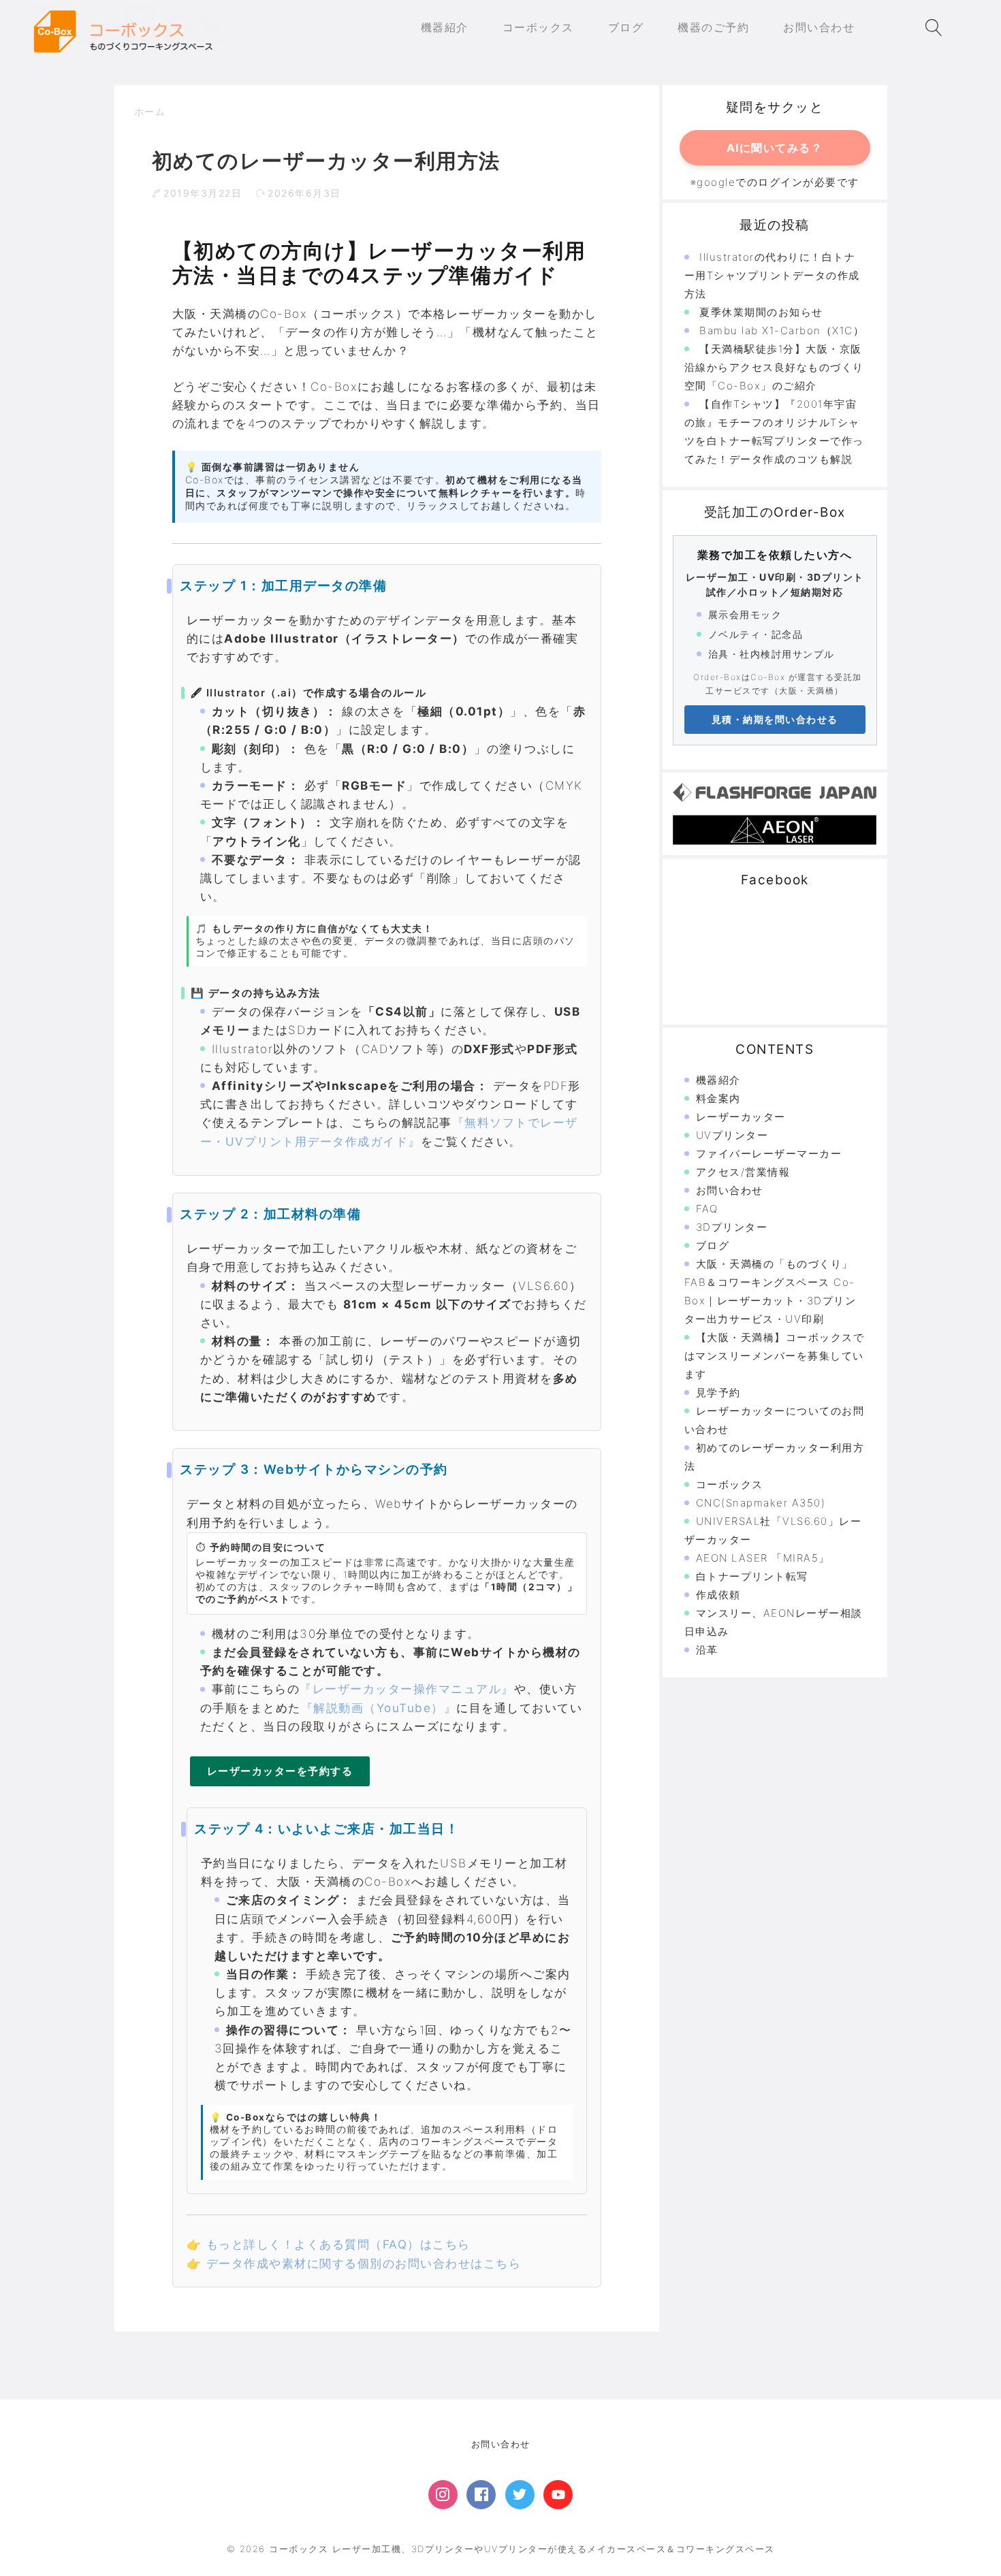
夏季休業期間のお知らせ (761, 312)
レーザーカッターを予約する (280, 1771)
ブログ (713, 1245)
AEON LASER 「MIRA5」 (763, 1558)
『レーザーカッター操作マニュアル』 (407, 1689)
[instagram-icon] (443, 2495)
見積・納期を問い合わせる (775, 719)
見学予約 (718, 1392)
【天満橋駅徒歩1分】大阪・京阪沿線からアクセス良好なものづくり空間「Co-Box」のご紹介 (774, 367)
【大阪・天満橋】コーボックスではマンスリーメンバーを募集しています (775, 1356)
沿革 (707, 1650)
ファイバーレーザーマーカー (769, 1154)
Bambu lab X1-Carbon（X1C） (782, 331)
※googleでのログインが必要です (775, 182)
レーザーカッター (741, 1117)
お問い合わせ (730, 1190)
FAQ (707, 1209)
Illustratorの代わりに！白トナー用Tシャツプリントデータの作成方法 (772, 275)
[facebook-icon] (481, 2495)
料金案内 (718, 1098)
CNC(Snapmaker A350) (761, 1503)
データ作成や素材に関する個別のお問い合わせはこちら (364, 2264)
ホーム (150, 111)
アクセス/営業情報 (743, 1172)
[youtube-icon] (558, 2495)
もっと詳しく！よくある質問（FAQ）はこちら (338, 2244)
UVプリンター (732, 1135)
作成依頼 (718, 1595)
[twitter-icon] (520, 2495)
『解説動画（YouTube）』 (379, 1708)
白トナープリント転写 (752, 1576)
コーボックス (730, 1484)
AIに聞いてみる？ (775, 148)
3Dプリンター (732, 1227)
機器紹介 (718, 1080)
